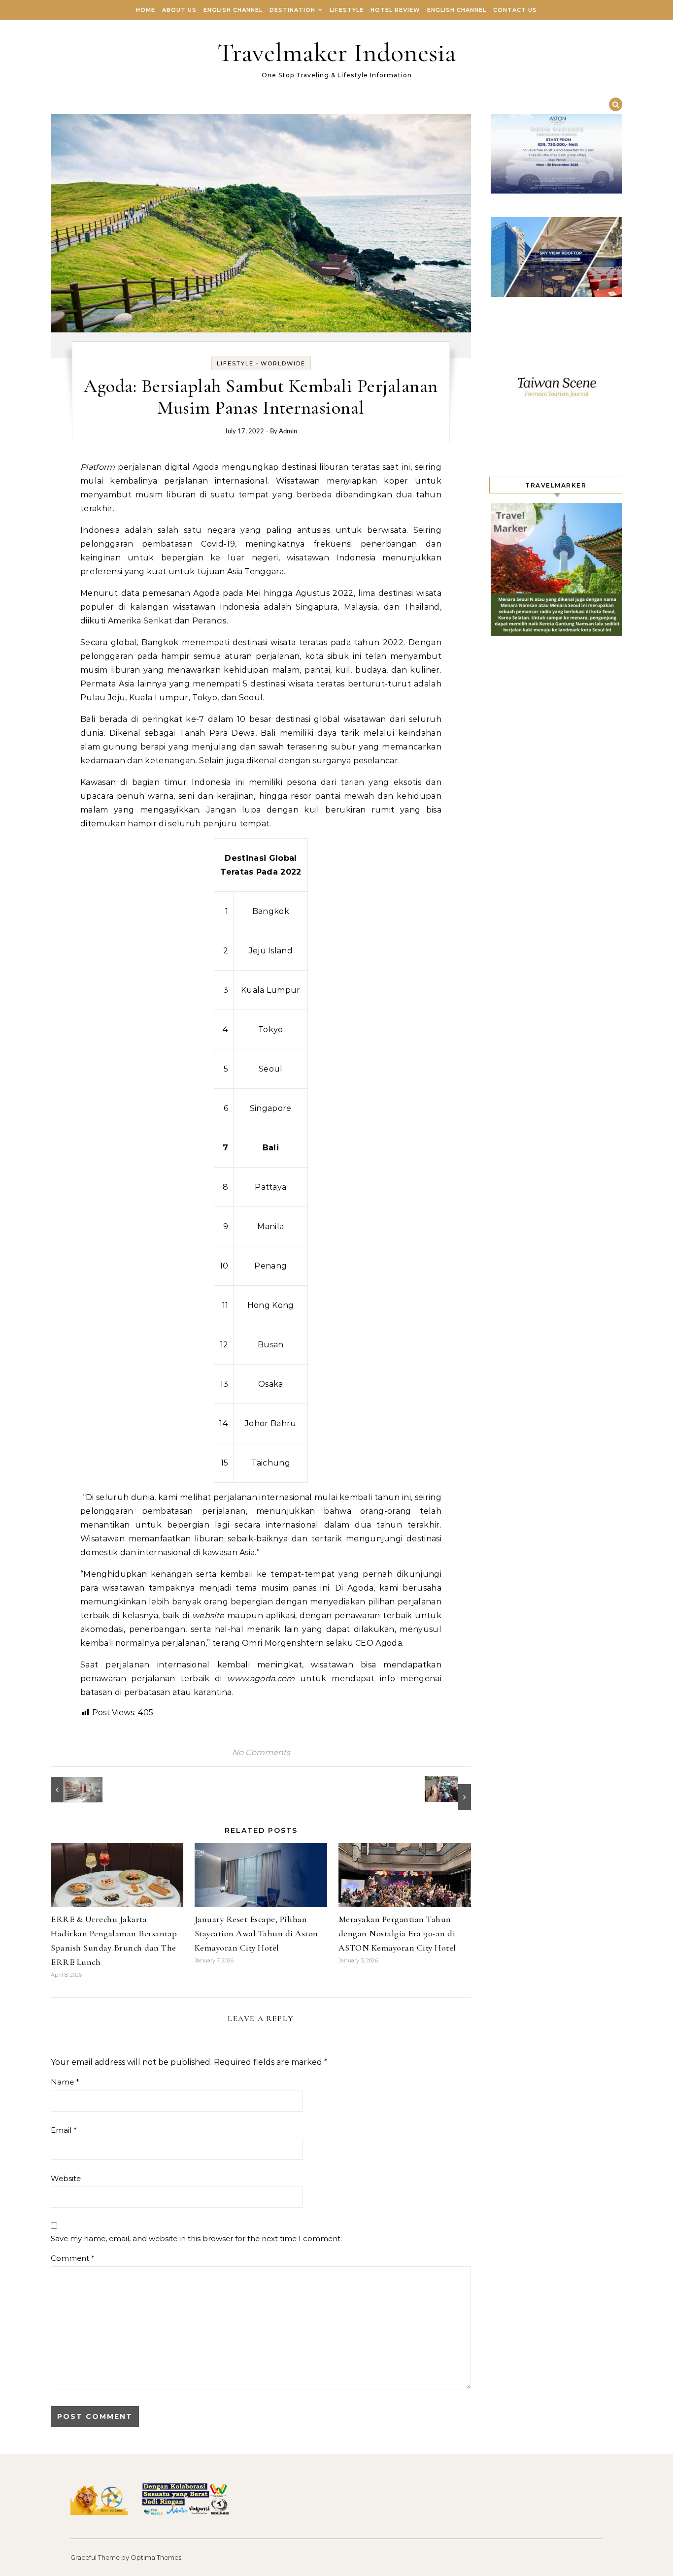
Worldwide (283, 363)
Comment (73, 2258)
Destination (292, 10)
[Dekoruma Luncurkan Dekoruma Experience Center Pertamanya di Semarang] (73, 1790)
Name (65, 2082)
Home (146, 10)
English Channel (233, 10)
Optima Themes (156, 2557)
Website (66, 2178)
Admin (288, 432)
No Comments (261, 1752)
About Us (179, 10)
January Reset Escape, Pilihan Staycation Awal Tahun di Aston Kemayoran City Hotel (256, 1933)
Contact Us (515, 10)
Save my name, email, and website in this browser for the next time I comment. (196, 2238)
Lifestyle (347, 10)
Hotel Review (395, 10)
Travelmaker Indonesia (337, 52)
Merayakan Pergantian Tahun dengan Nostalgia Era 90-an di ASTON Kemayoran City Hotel (397, 1933)
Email (64, 2130)
